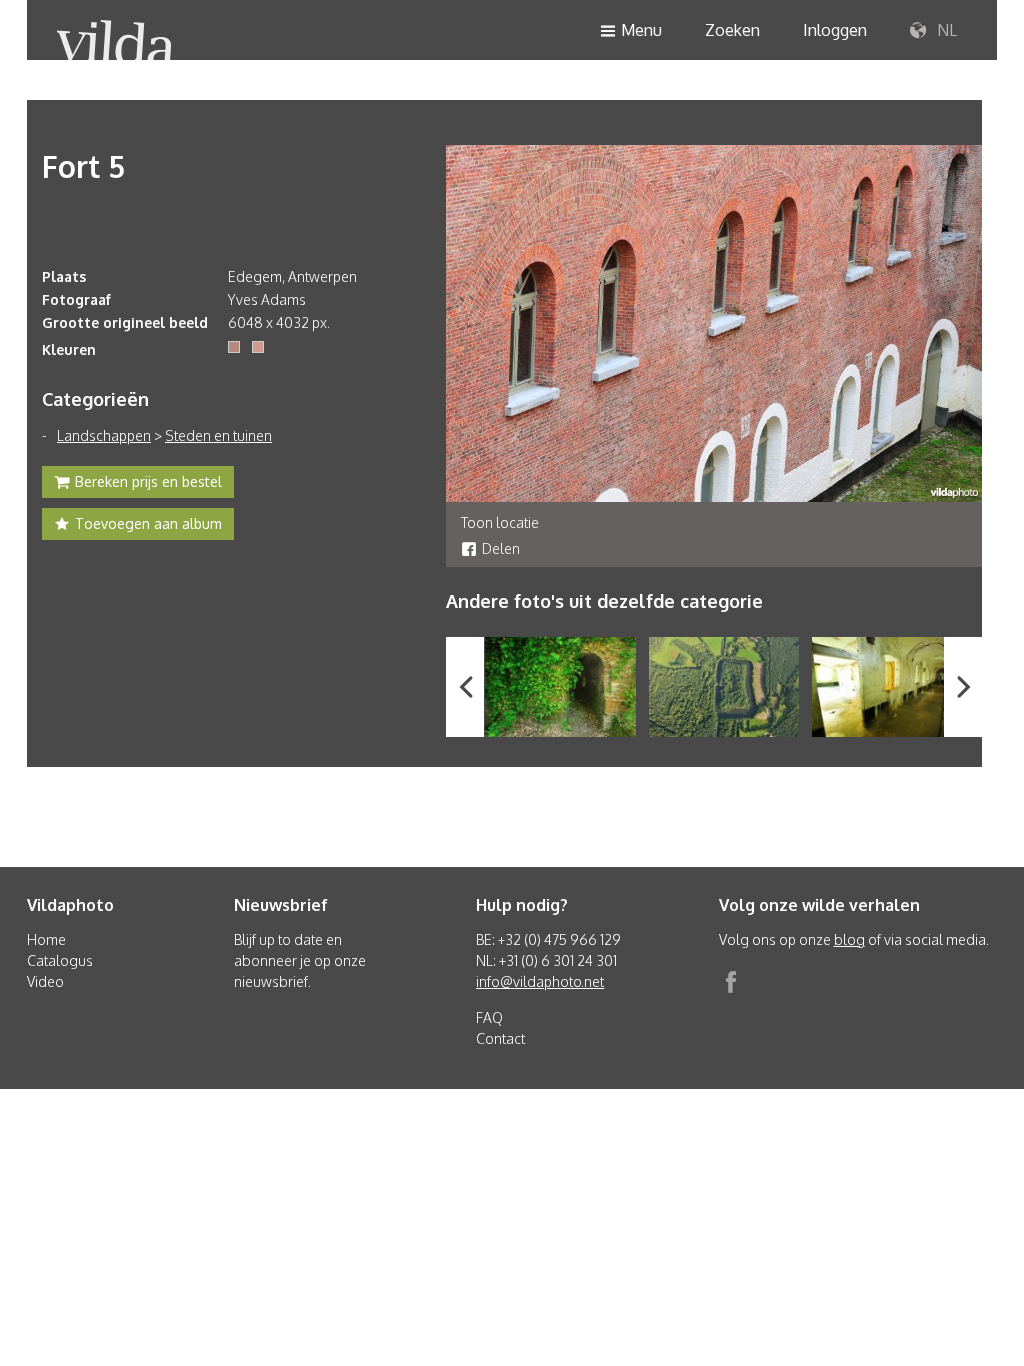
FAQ (489, 1017)
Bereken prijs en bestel (148, 481)
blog (849, 939)
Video (45, 981)
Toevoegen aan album (148, 523)
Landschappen (104, 435)
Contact (500, 1038)
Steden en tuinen (218, 435)
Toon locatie (500, 522)
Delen (501, 548)
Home (46, 939)
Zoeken (732, 30)
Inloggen (835, 30)
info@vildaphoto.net (540, 981)
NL (945, 30)
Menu (641, 30)
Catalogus (60, 960)
